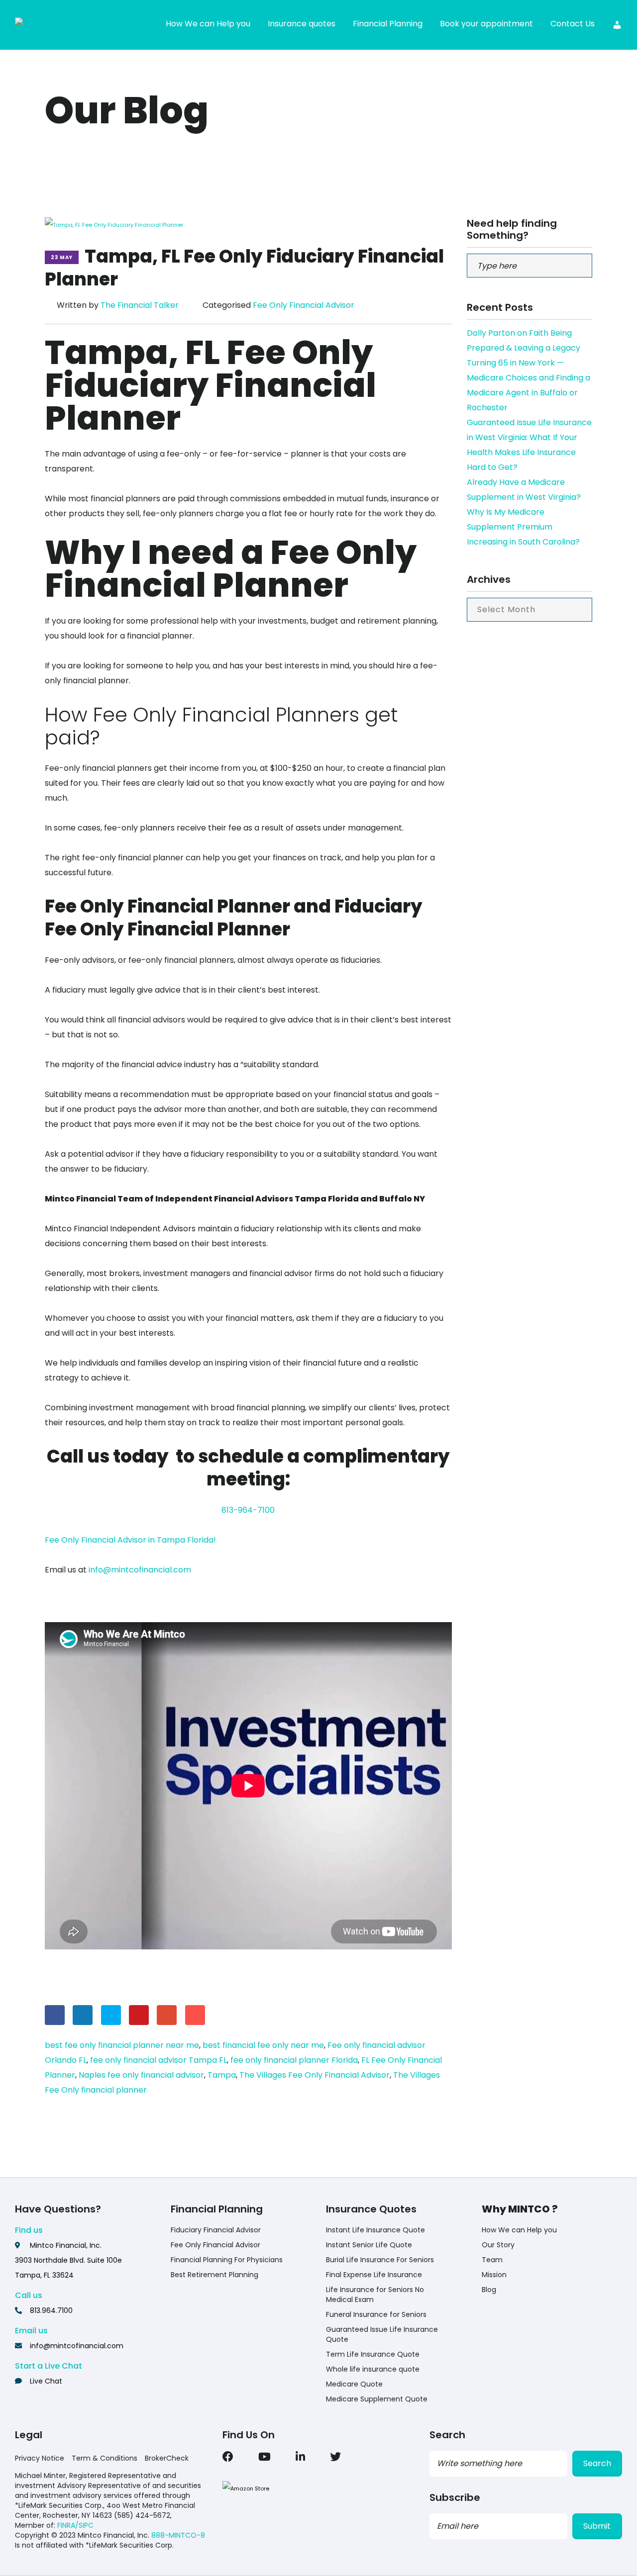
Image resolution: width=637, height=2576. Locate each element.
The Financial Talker (140, 305)
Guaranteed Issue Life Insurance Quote (382, 2334)
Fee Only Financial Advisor (304, 305)
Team (492, 2260)
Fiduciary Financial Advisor (216, 2230)
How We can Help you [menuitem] (208, 24)
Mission (494, 2275)
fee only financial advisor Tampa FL (159, 2060)
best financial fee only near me (263, 2045)
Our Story (498, 2245)
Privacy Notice (40, 2458)
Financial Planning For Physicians (227, 2260)
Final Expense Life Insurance (374, 2275)
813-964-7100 (248, 1510)
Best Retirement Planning (214, 2275)
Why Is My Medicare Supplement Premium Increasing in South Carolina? (523, 527)
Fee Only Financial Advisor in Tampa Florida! (130, 1540)
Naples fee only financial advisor (141, 2075)
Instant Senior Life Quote (369, 2245)
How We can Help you (519, 2230)
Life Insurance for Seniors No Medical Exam (375, 2295)
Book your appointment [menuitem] (486, 24)
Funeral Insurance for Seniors (376, 2314)
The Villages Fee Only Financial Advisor (315, 2075)
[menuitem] (617, 25)
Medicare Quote (354, 2384)
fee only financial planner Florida (294, 2060)
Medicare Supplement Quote (377, 2399)
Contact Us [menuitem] (573, 24)
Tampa (222, 2075)
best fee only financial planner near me (122, 2045)
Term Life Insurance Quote (373, 2354)
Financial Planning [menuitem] (388, 24)
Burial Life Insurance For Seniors (380, 2260)
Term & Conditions (105, 2458)
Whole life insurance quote (373, 2369)
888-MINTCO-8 (178, 2535)
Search (597, 2463)
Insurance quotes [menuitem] (302, 24)
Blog (489, 2290)
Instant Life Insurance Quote (375, 2230)
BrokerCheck (167, 2458)
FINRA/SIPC (75, 2525)
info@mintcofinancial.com (140, 1570)
